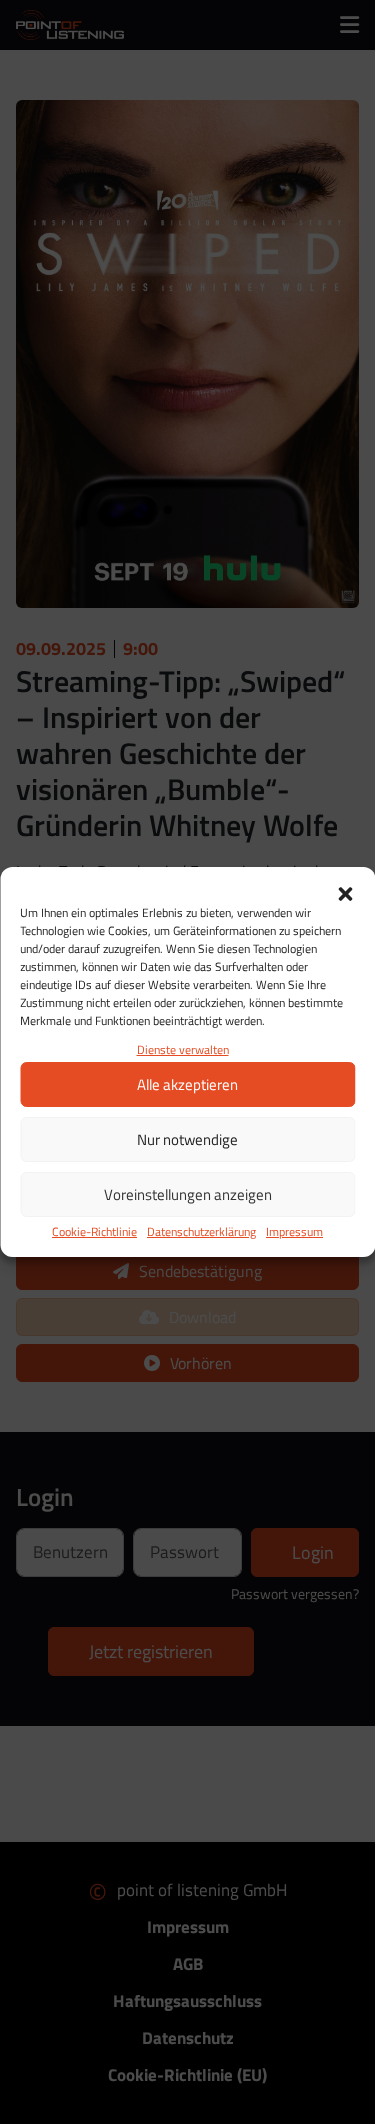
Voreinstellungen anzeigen (188, 1194)
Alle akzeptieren (187, 1084)
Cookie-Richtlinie (94, 1231)
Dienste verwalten (183, 1049)
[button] (345, 892)
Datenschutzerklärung (201, 1231)
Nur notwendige (187, 1139)
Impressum (294, 1231)
